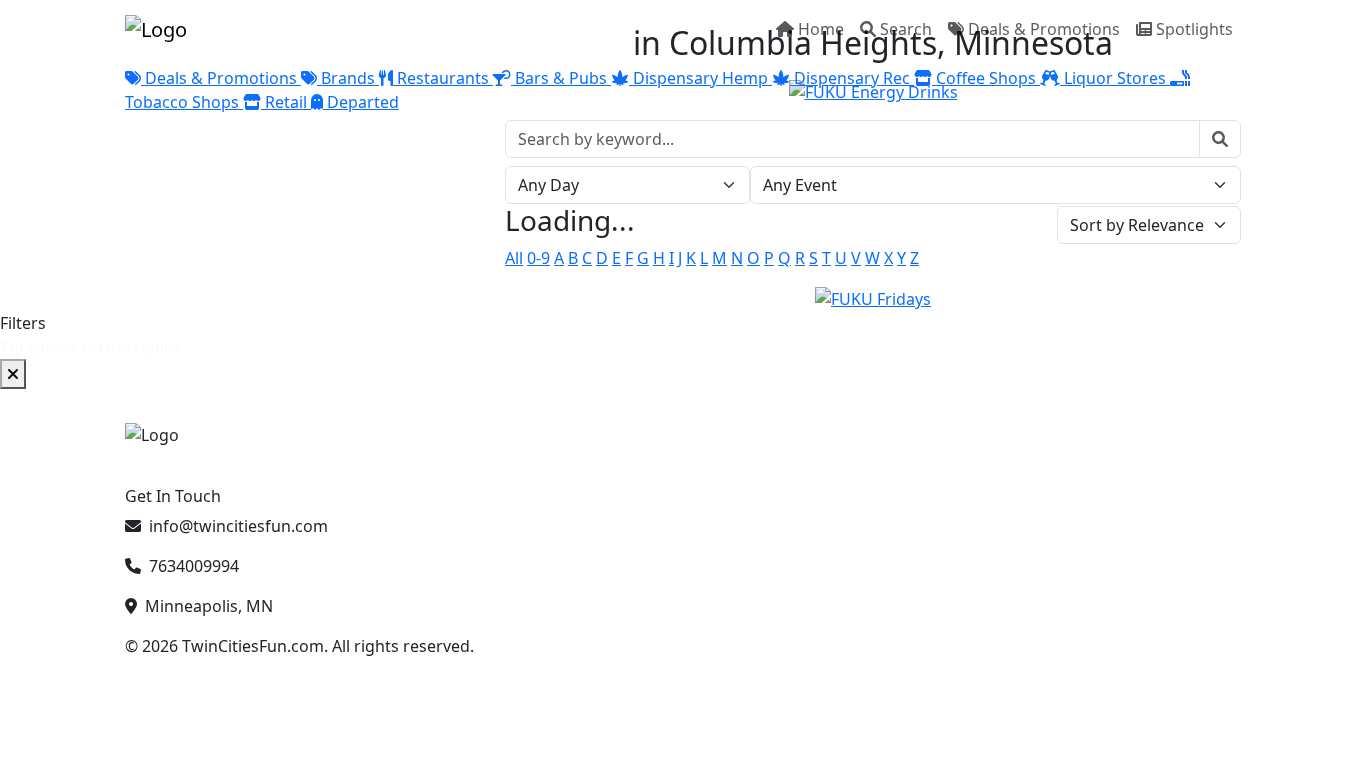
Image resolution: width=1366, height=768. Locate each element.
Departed (361, 102)
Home (821, 29)
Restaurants (443, 78)
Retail (286, 102)
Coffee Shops (986, 78)
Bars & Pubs (561, 78)
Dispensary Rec (852, 78)
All (514, 258)
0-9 (538, 258)
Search (906, 29)
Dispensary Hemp (700, 78)
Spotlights (1194, 29)
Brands (348, 78)
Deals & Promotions (1044, 29)
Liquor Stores (1115, 78)
